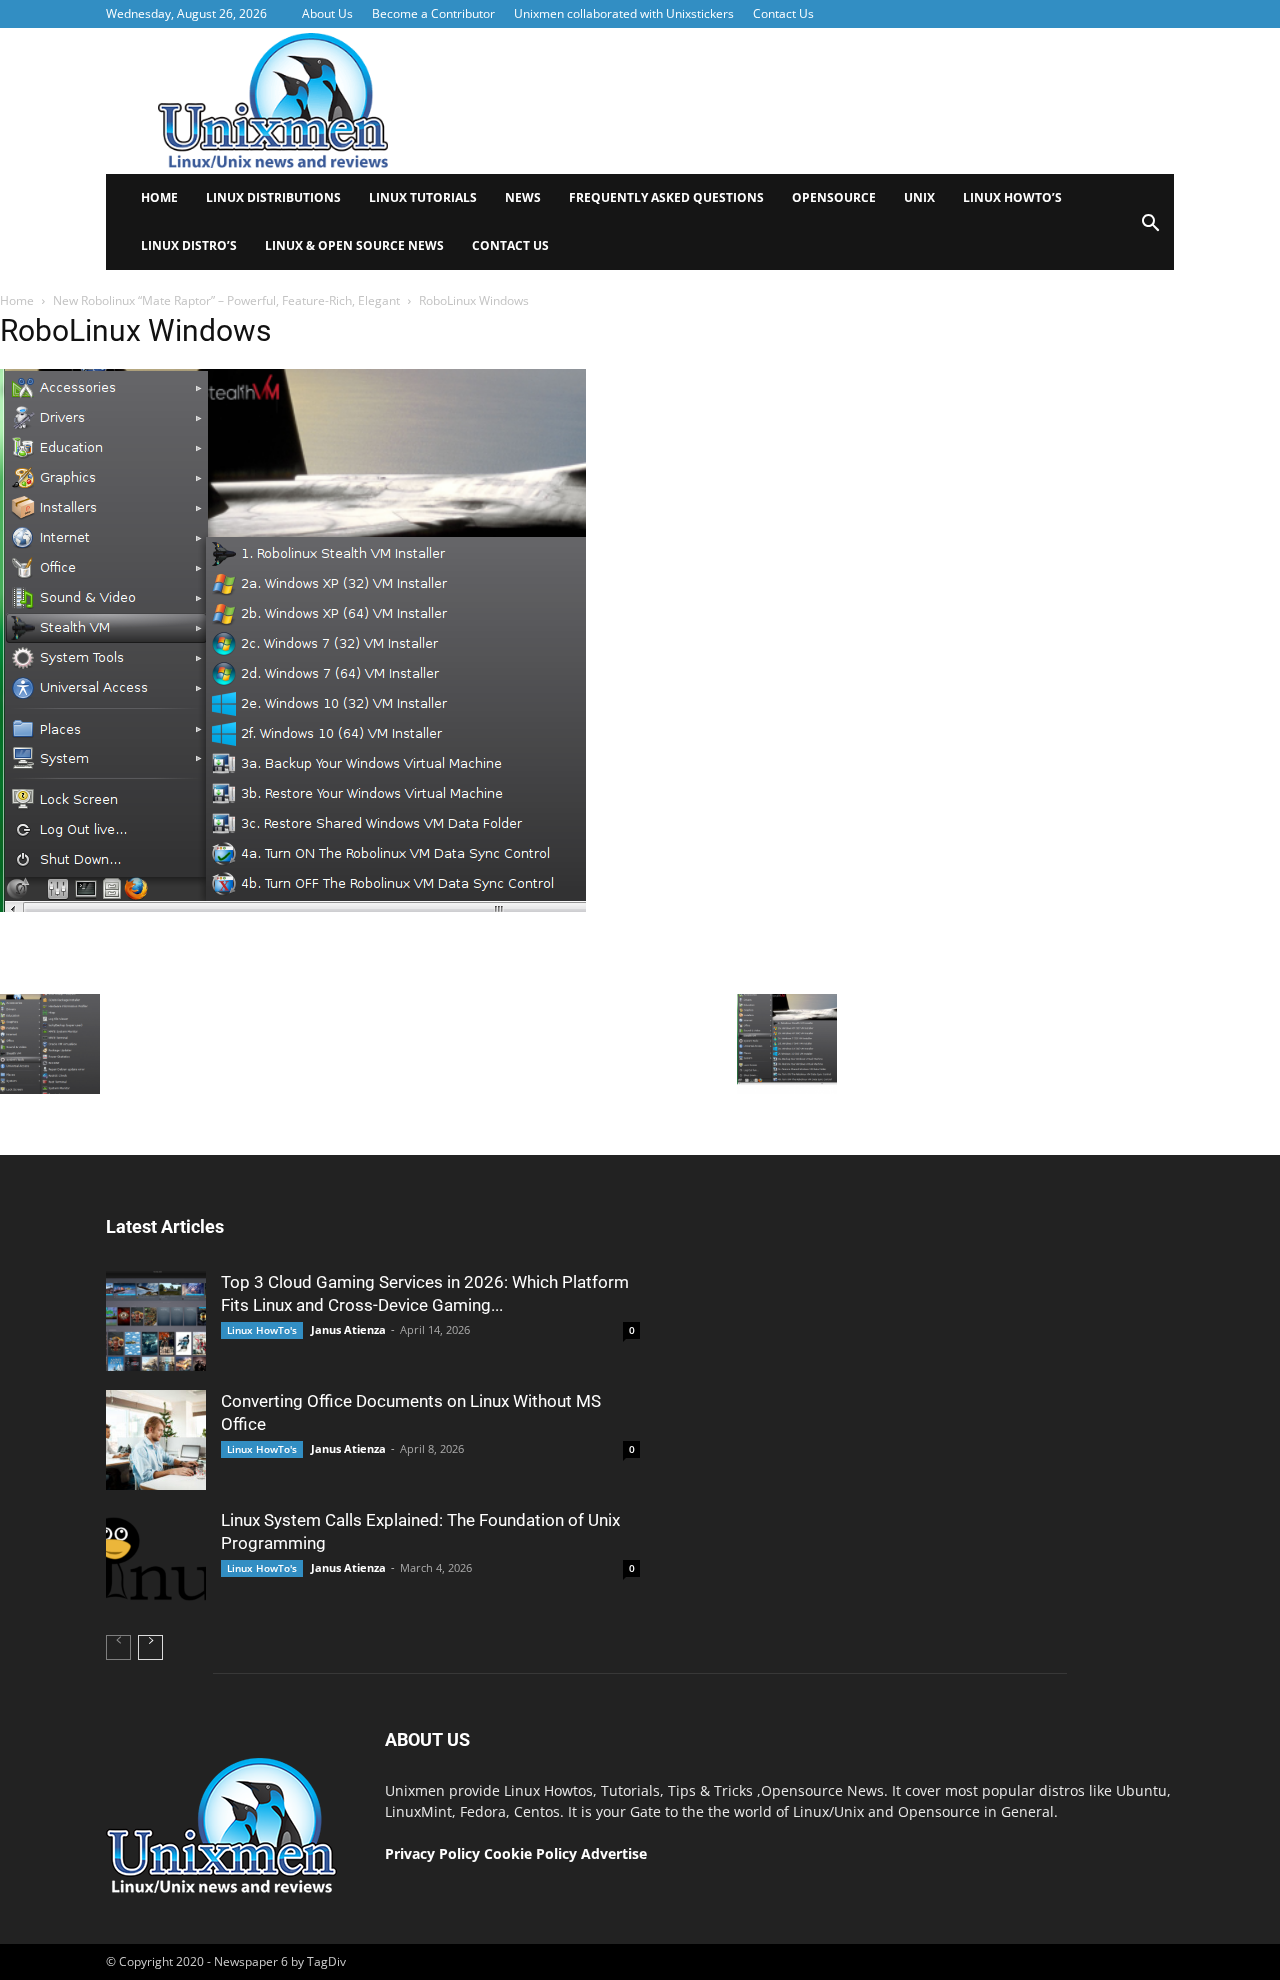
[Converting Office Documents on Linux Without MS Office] (156, 1440)
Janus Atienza (348, 1329)
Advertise (614, 1853)
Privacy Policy (432, 1853)
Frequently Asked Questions (666, 197)
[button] (1150, 229)
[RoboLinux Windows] (293, 979)
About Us (327, 13)
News (523, 197)
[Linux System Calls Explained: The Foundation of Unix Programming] (156, 1559)
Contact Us (783, 13)
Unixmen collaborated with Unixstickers (624, 13)
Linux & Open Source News (354, 245)
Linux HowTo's (262, 1330)
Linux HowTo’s (1012, 197)
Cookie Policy (532, 1853)
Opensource (834, 197)
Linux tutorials (423, 197)
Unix (919, 197)
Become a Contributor (433, 13)
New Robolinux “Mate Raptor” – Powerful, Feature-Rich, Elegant (226, 300)
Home (159, 197)
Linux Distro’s (189, 245)
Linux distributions (273, 197)
